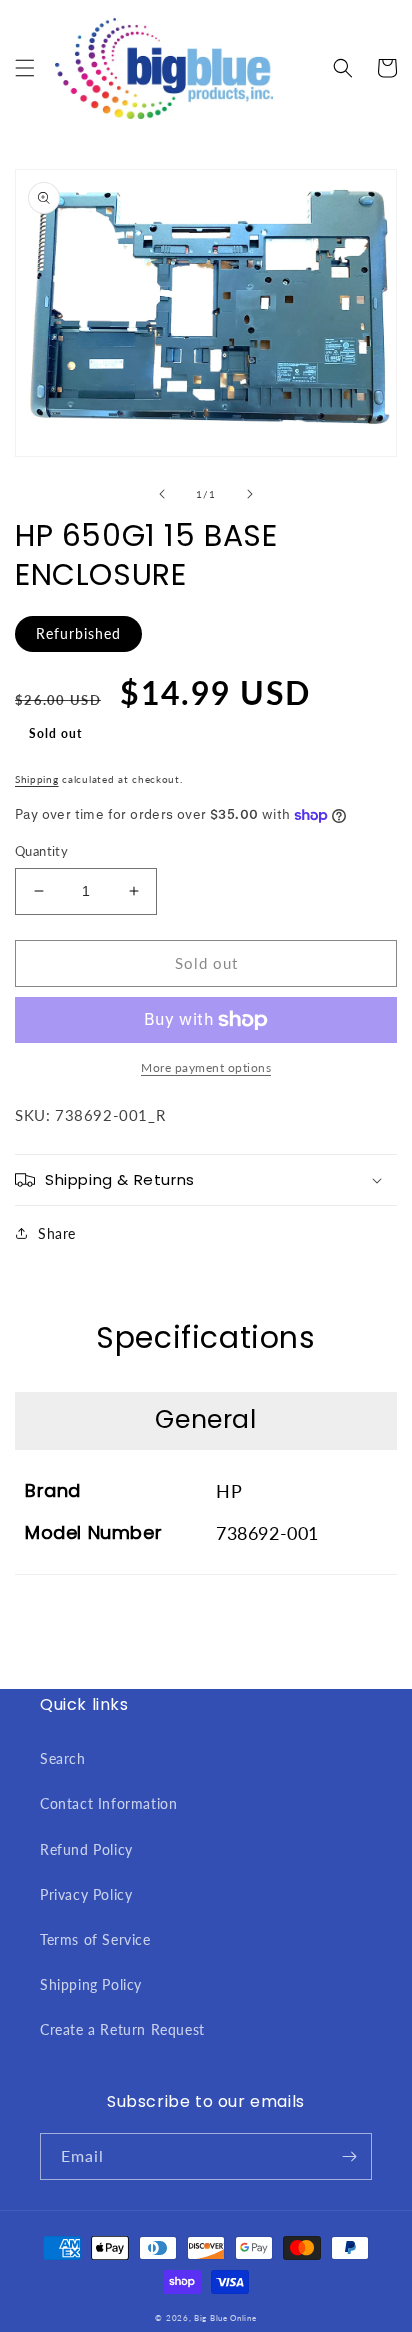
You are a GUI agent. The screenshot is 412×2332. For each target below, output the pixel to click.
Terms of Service (95, 1939)
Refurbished (78, 633)
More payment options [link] (206, 1067)
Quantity (41, 851)
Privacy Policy (86, 1894)
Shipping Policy (91, 1984)
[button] (25, 68)
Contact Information (108, 1803)
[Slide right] (250, 494)
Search (63, 1758)
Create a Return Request (122, 2029)
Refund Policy (86, 1849)
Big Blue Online (225, 2318)
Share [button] (57, 1233)
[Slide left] (162, 494)
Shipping (37, 779)
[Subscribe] (349, 2156)
